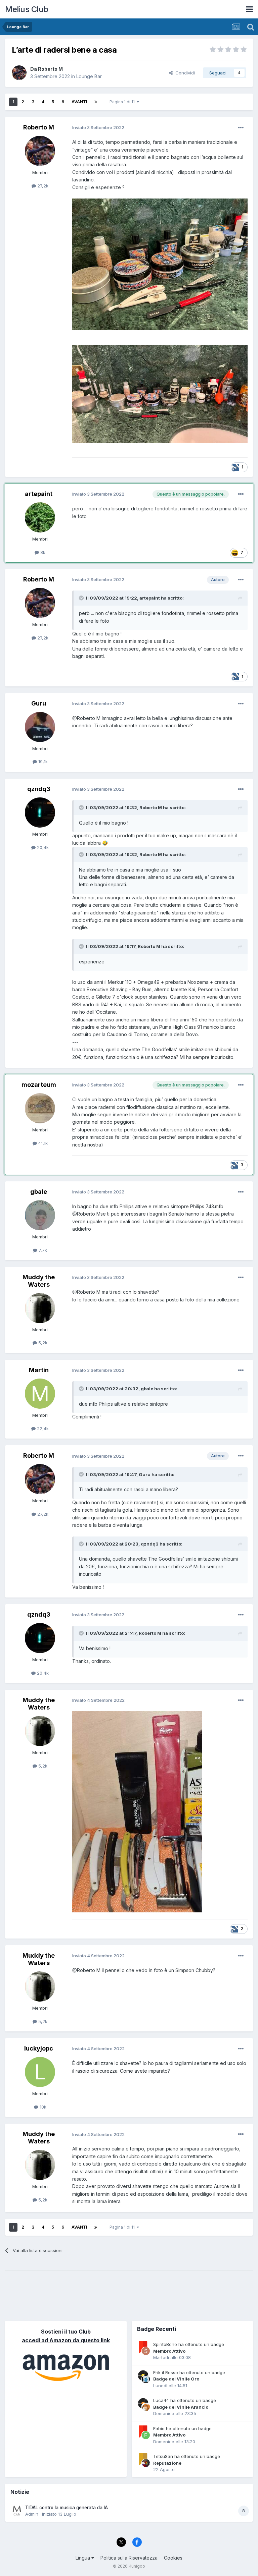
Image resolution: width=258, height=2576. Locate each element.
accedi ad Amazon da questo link (66, 2340)
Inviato (98, 127)
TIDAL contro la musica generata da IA (67, 2508)
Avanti (79, 102)
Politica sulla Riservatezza (129, 2558)
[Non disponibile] (160, 264)
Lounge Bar (89, 76)
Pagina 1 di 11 (123, 102)
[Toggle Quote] (82, 598)
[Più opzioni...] (241, 128)
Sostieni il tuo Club (66, 2332)
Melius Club (27, 9)
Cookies (173, 2558)
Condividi (184, 73)
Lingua (83, 2558)
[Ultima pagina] (96, 102)
